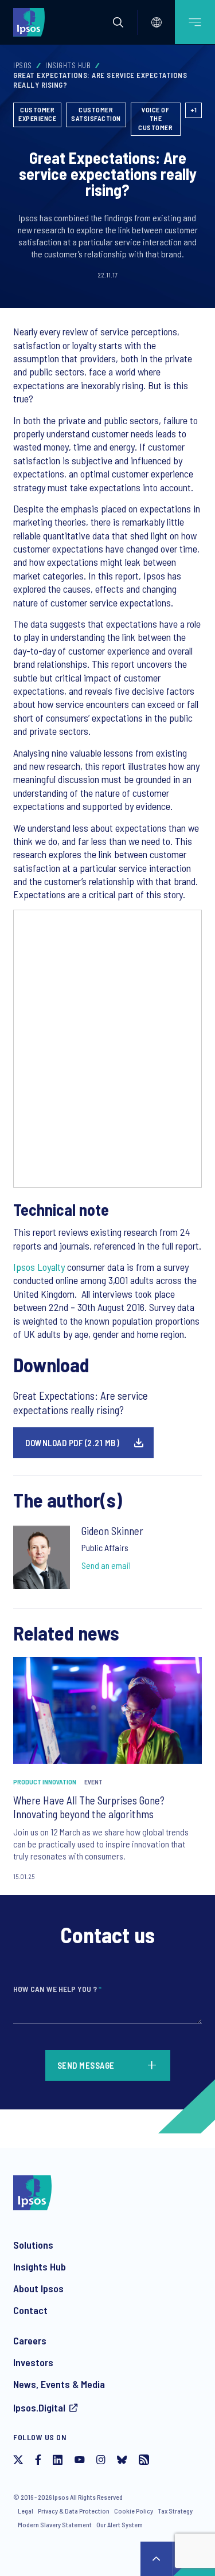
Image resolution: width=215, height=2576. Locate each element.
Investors (33, 2362)
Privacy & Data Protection (74, 2511)
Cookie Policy (134, 2511)
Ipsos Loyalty (39, 1267)
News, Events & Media (59, 2384)
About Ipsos (38, 2288)
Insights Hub (68, 65)
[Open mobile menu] (195, 22)
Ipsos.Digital (39, 2407)
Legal (26, 2511)
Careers (30, 2340)
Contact (30, 2310)
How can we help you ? (57, 1989)
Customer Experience (37, 114)
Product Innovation (45, 1782)
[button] (118, 22)
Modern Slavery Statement (55, 2524)
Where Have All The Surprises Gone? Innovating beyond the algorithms (89, 1807)
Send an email (106, 1565)
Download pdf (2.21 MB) (72, 1443)
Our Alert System (120, 2524)
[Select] (157, 22)
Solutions (33, 2245)
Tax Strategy (175, 2511)
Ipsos (23, 65)
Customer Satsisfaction (96, 114)
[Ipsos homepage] (32, 22)
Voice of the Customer (155, 118)
